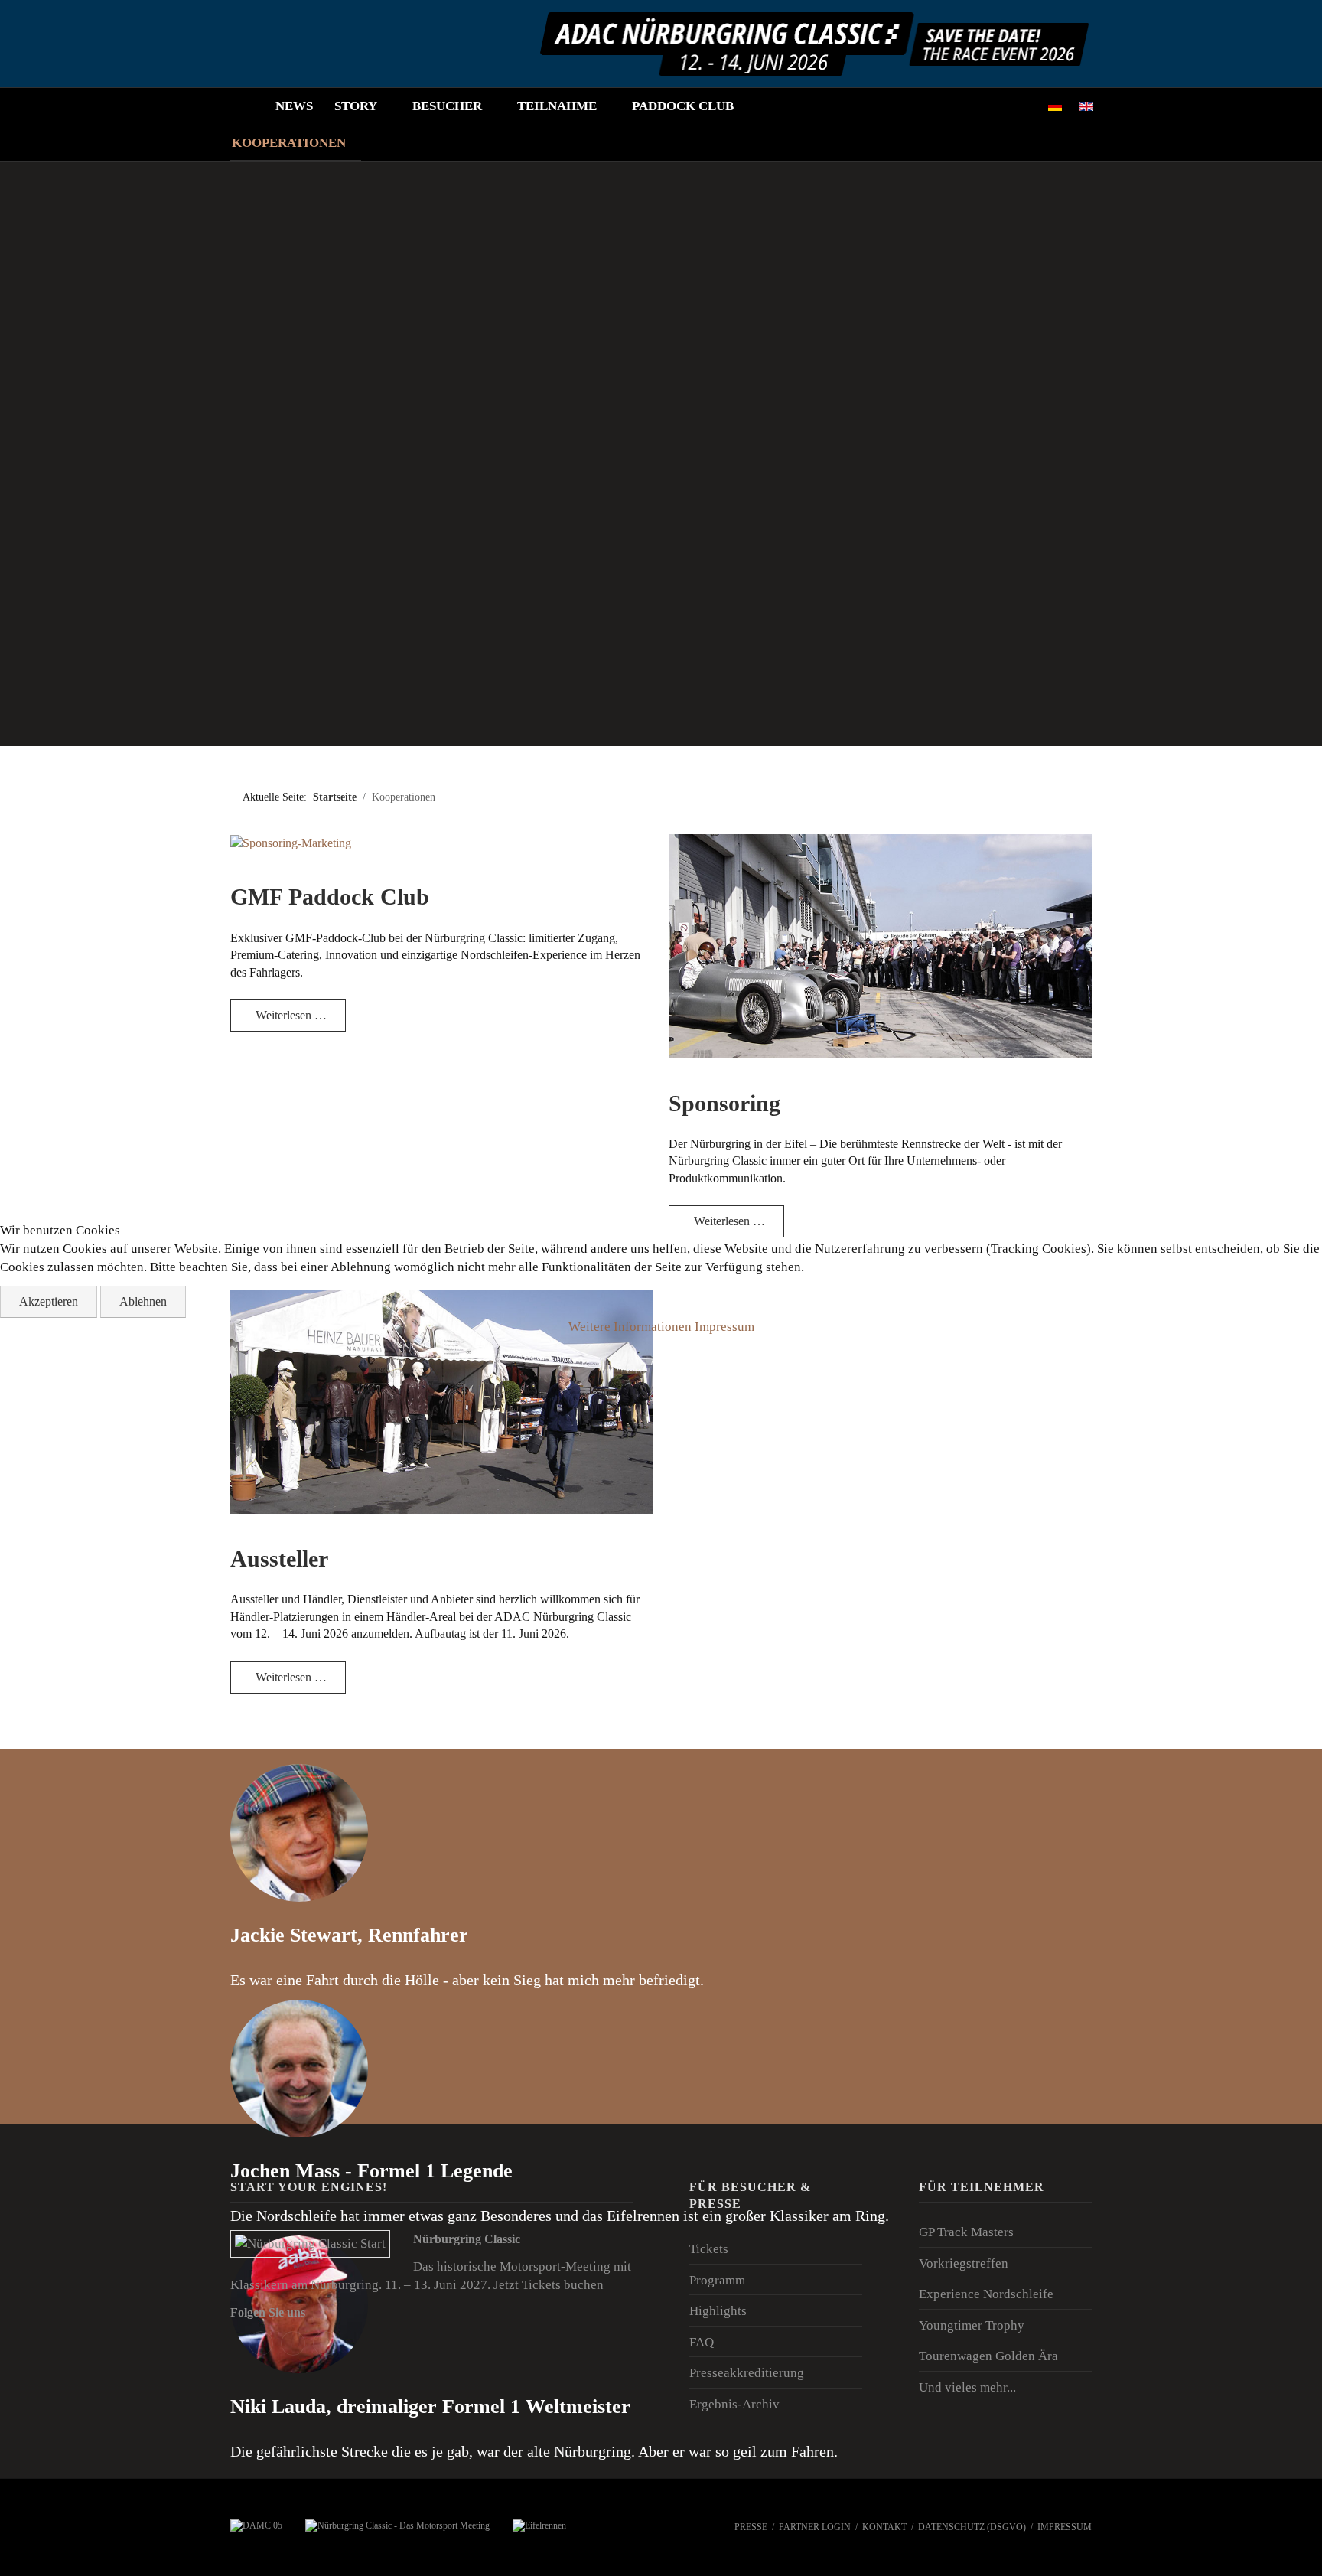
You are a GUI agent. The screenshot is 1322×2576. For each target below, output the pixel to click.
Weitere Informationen (630, 1327)
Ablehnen (143, 1301)
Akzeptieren (49, 1301)
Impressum (724, 1327)
